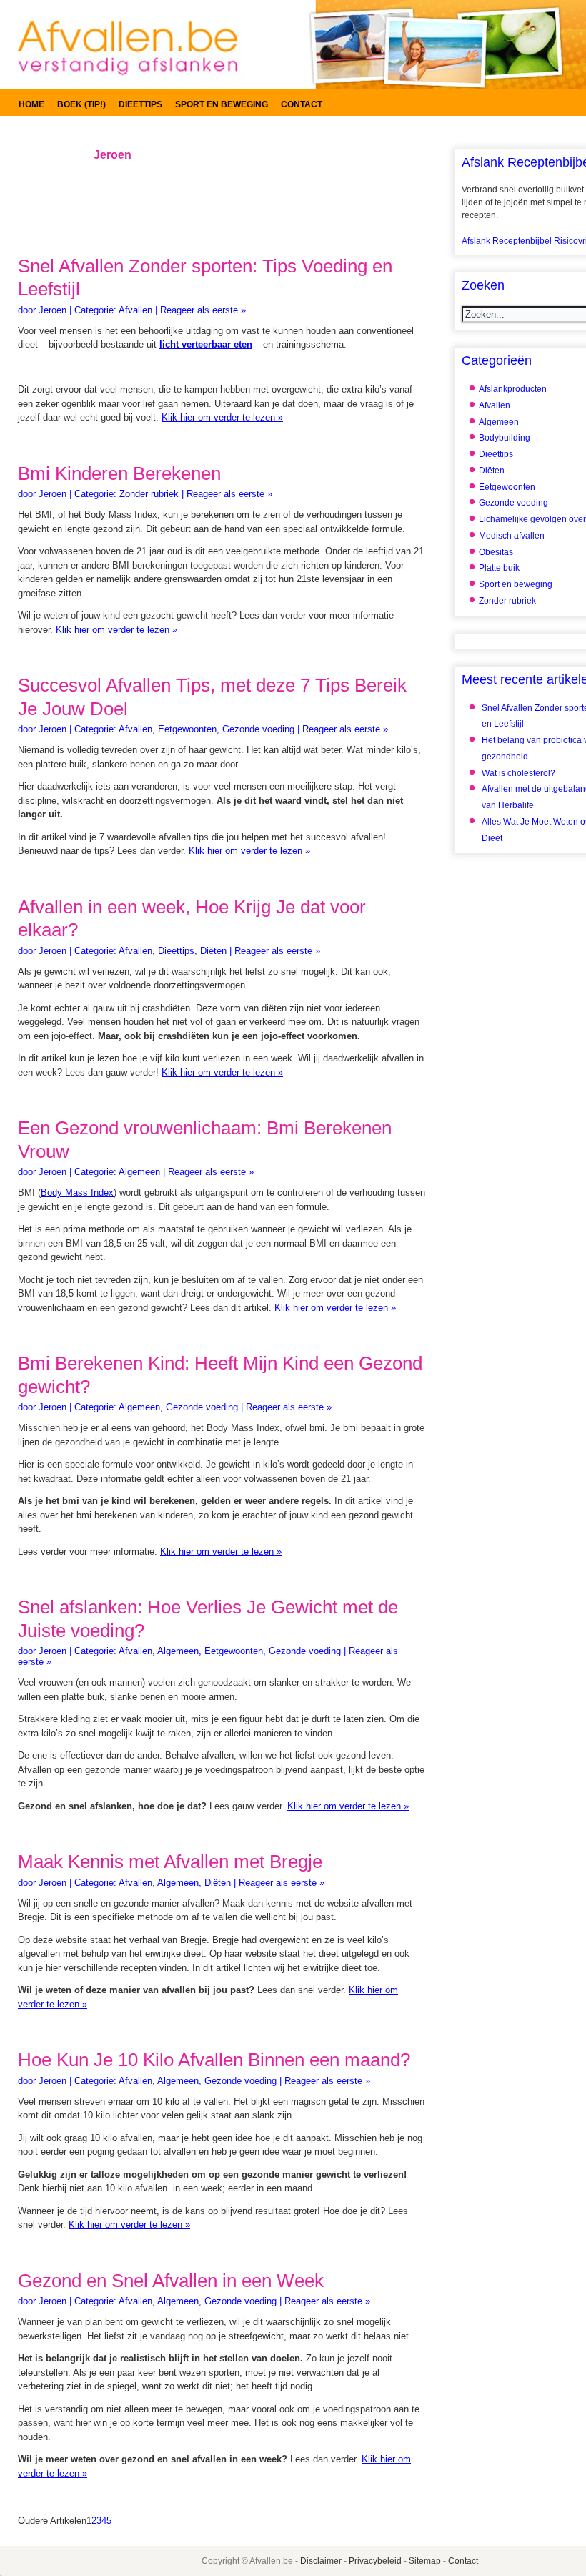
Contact (302, 104)
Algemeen (139, 1172)
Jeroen (53, 310)
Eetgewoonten (187, 729)
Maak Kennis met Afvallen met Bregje (170, 1862)
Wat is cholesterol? (518, 773)
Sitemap (425, 2561)
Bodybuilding (505, 438)
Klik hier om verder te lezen (222, 417)
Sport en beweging (222, 104)
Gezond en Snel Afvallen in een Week (171, 2281)
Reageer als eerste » (203, 310)
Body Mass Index (77, 1193)
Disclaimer (321, 2561)
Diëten (213, 951)
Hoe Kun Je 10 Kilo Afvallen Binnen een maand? (214, 2060)
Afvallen (135, 310)
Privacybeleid (375, 2561)
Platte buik (499, 568)
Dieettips (140, 104)
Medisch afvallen (512, 536)
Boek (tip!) (81, 104)
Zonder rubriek (149, 494)
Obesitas (496, 552)
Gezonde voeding (258, 729)
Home (31, 104)
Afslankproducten (513, 389)
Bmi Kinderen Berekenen (119, 473)
